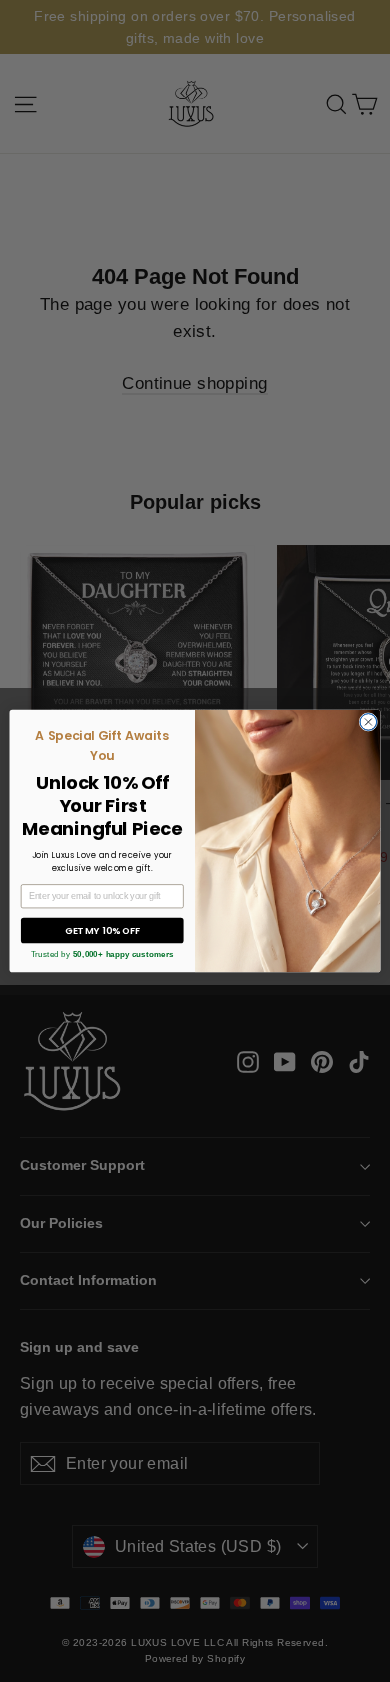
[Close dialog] (368, 721)
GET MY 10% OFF (102, 930)
